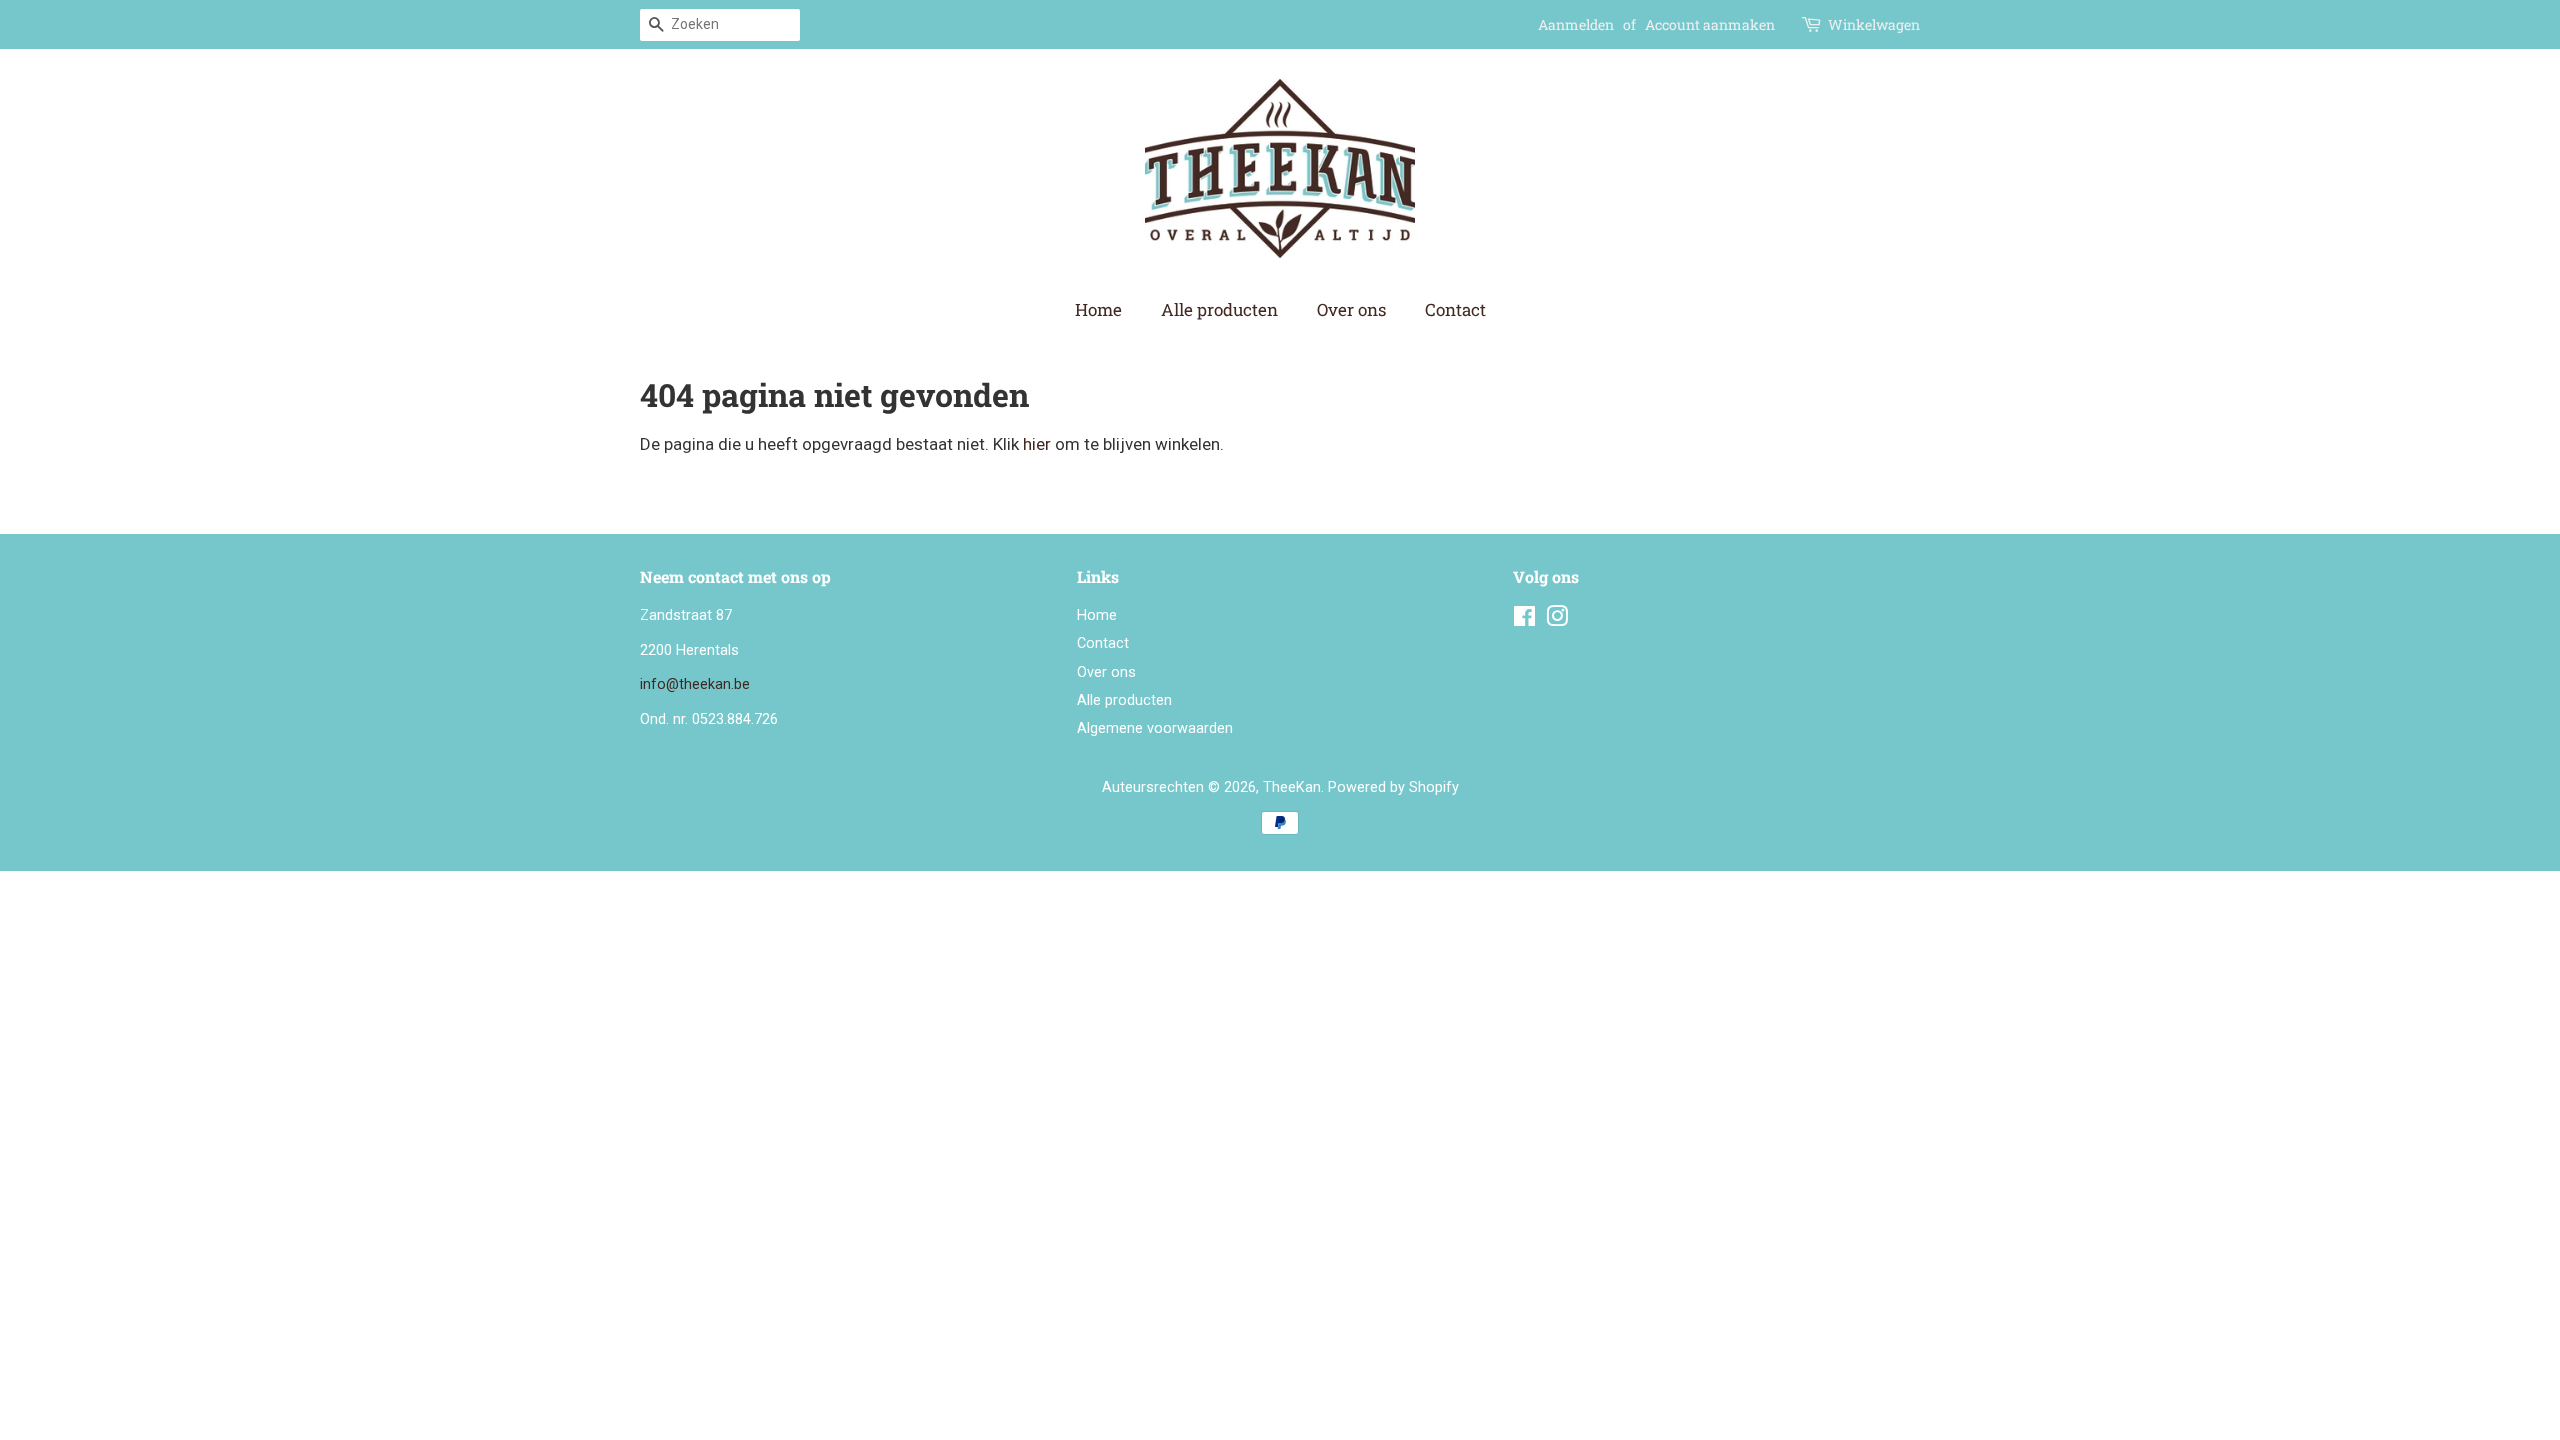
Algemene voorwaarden (1155, 728)
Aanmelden (1576, 24)
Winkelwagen (1874, 24)
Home (1098, 309)
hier (1037, 444)
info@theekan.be (695, 684)
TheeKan (1292, 787)
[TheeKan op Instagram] (1557, 620)
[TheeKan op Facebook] (1524, 620)
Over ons (1351, 309)
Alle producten (1219, 309)
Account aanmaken (1710, 24)
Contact (1455, 309)
